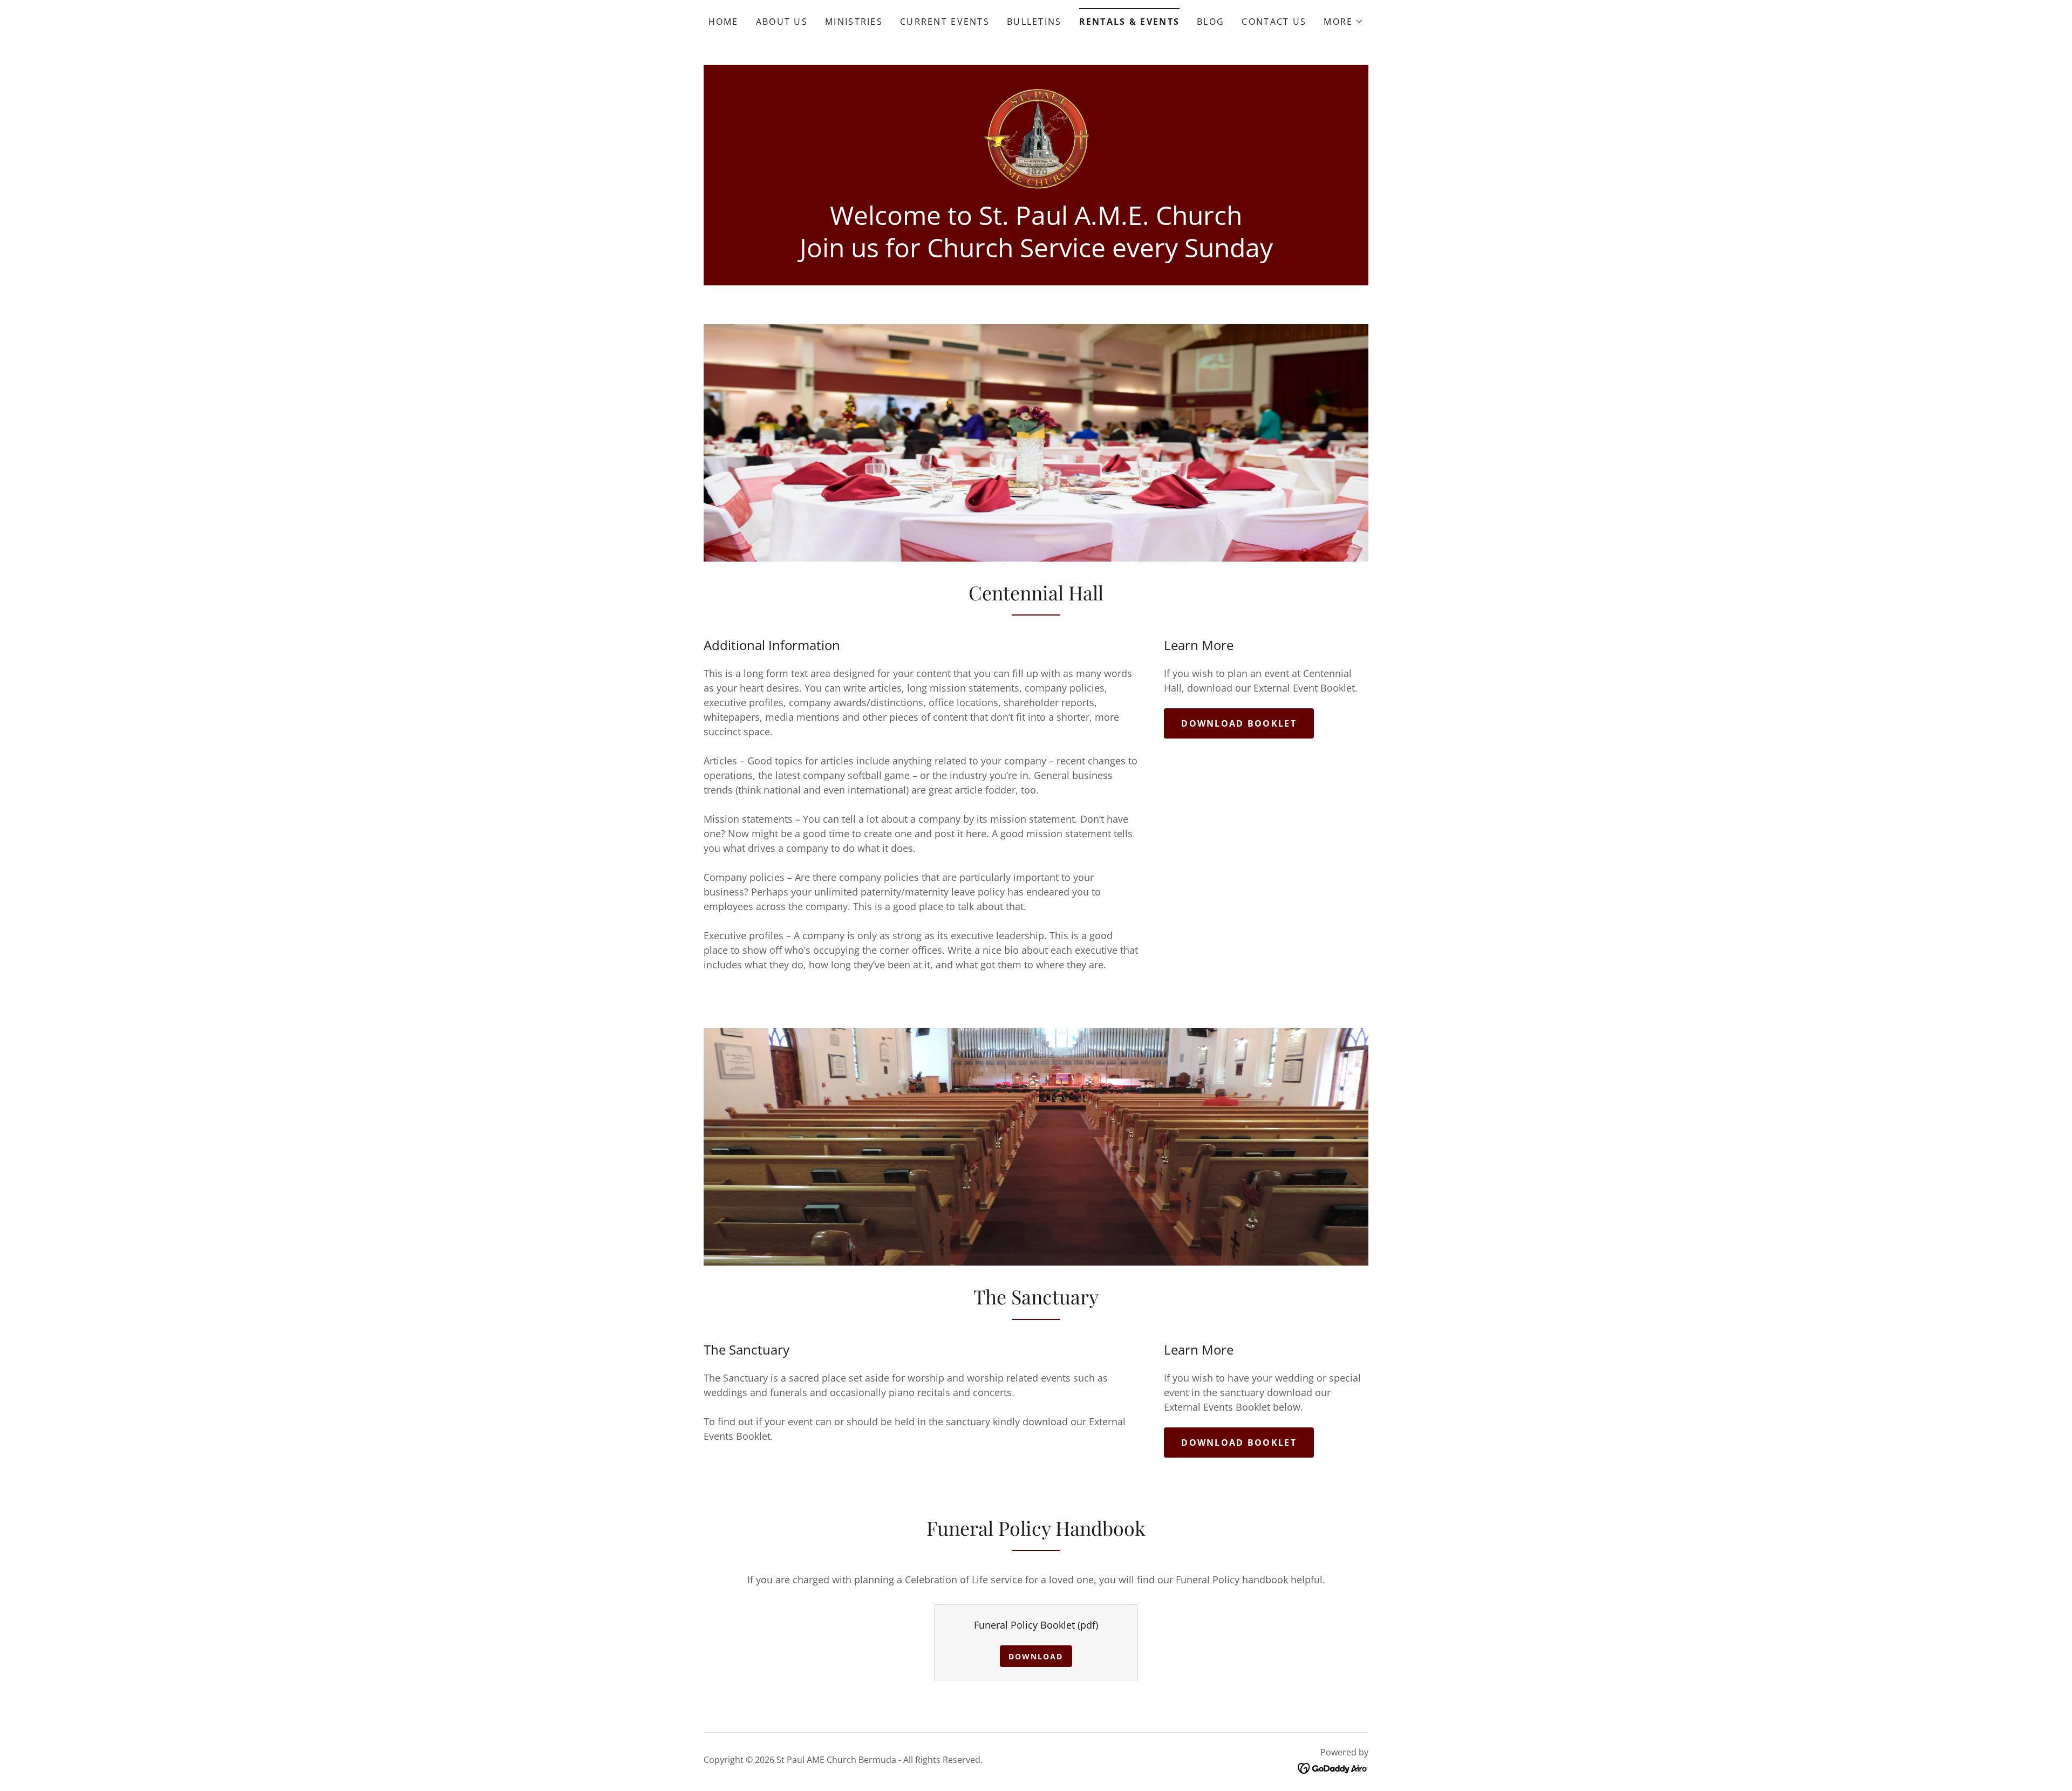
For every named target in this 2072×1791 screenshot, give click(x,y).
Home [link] (724, 22)
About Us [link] (782, 22)
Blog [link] (1211, 22)
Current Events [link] (945, 22)
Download (1036, 1656)
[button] (1344, 22)
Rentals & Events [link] (1130, 22)
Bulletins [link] (1034, 22)
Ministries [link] (854, 22)
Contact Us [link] (1274, 22)
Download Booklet (1239, 723)
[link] (1036, 137)
